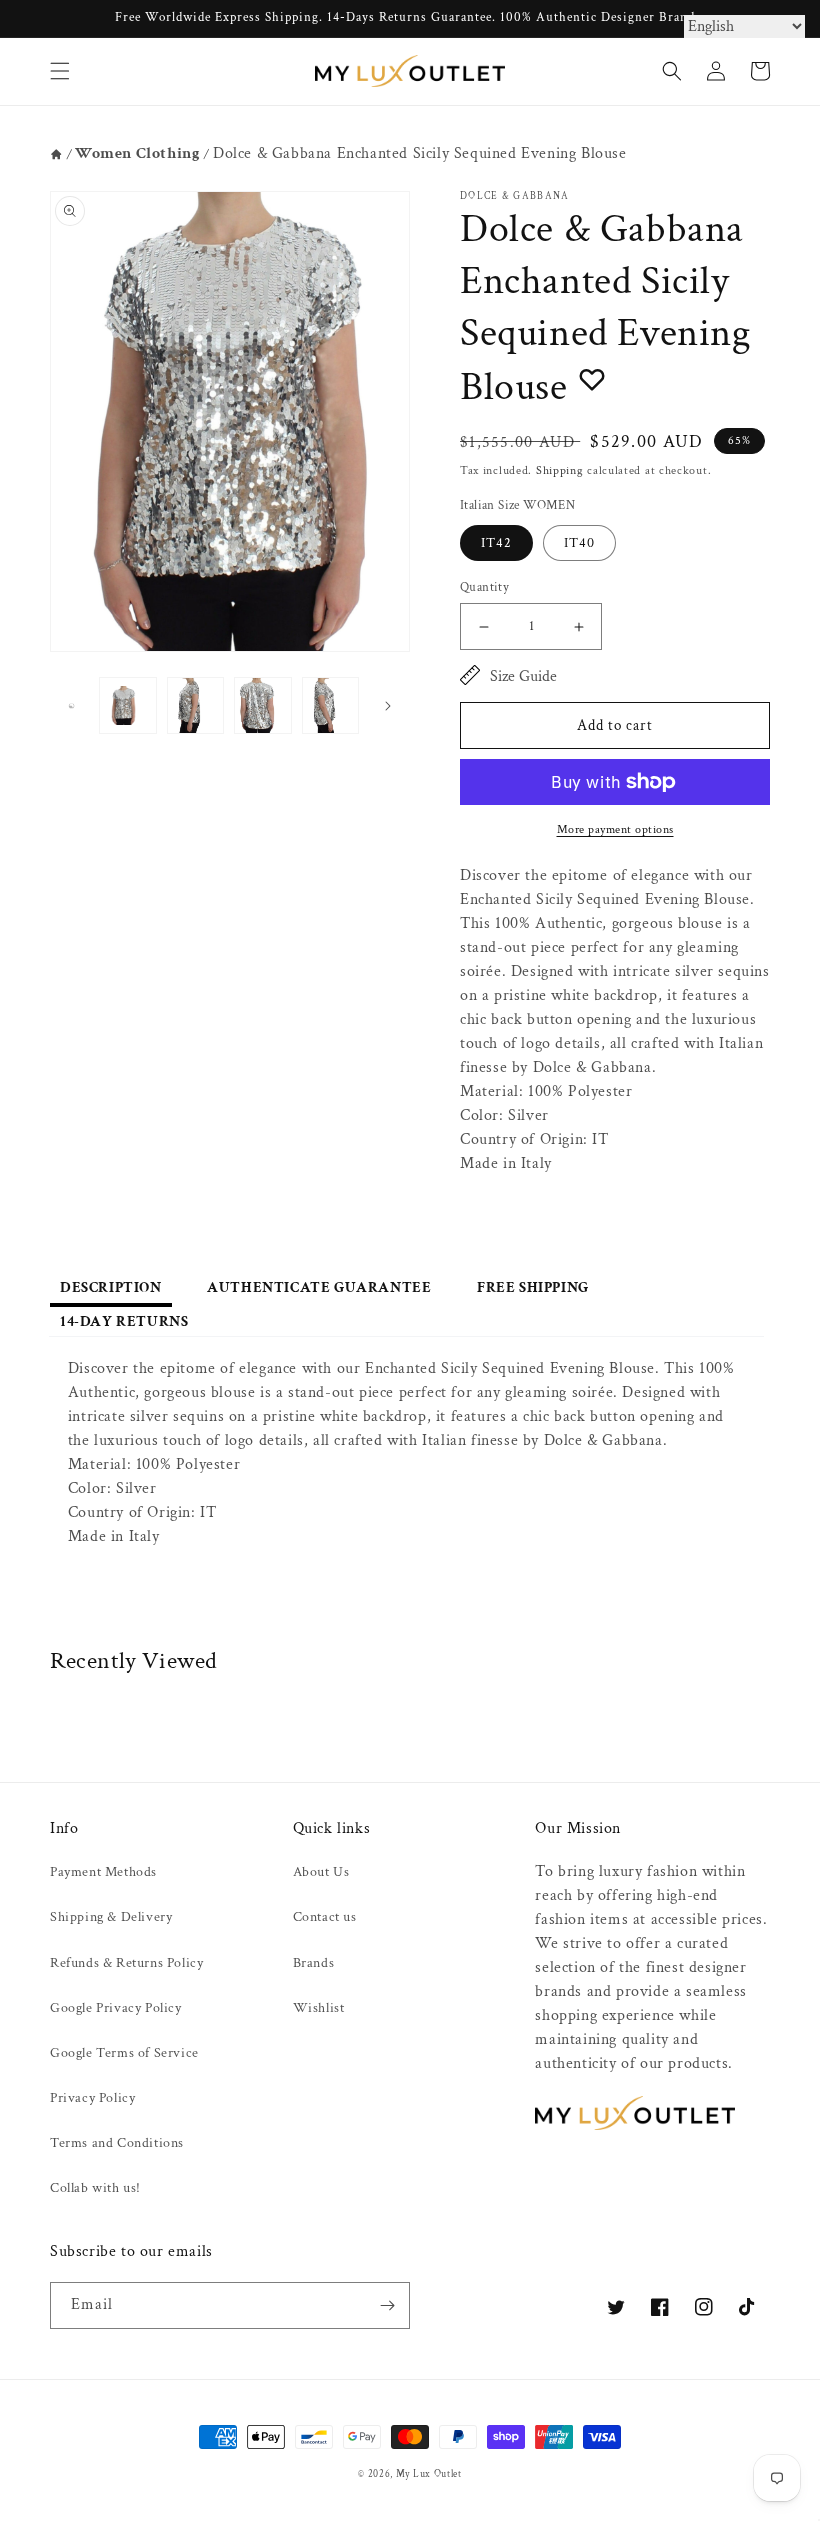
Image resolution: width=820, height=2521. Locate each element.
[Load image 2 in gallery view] (196, 706)
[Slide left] (72, 706)
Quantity (484, 587)
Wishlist (319, 2008)
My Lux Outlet (429, 2474)
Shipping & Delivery (111, 1917)
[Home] (56, 154)
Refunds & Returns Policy (126, 1963)
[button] (60, 71)
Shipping (560, 470)
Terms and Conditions (117, 2143)
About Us (321, 1872)
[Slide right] (388, 706)
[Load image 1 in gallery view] (128, 706)
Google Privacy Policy (116, 2008)
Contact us (325, 1917)
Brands (314, 1963)
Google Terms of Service (124, 2053)
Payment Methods (103, 1872)
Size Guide (523, 676)
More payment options (615, 829)
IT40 (579, 543)
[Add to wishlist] (592, 379)
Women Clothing (137, 153)
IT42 (496, 543)
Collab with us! (95, 2188)
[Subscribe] (387, 2305)
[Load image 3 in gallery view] (263, 706)
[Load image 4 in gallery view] (331, 706)
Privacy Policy (92, 2098)
